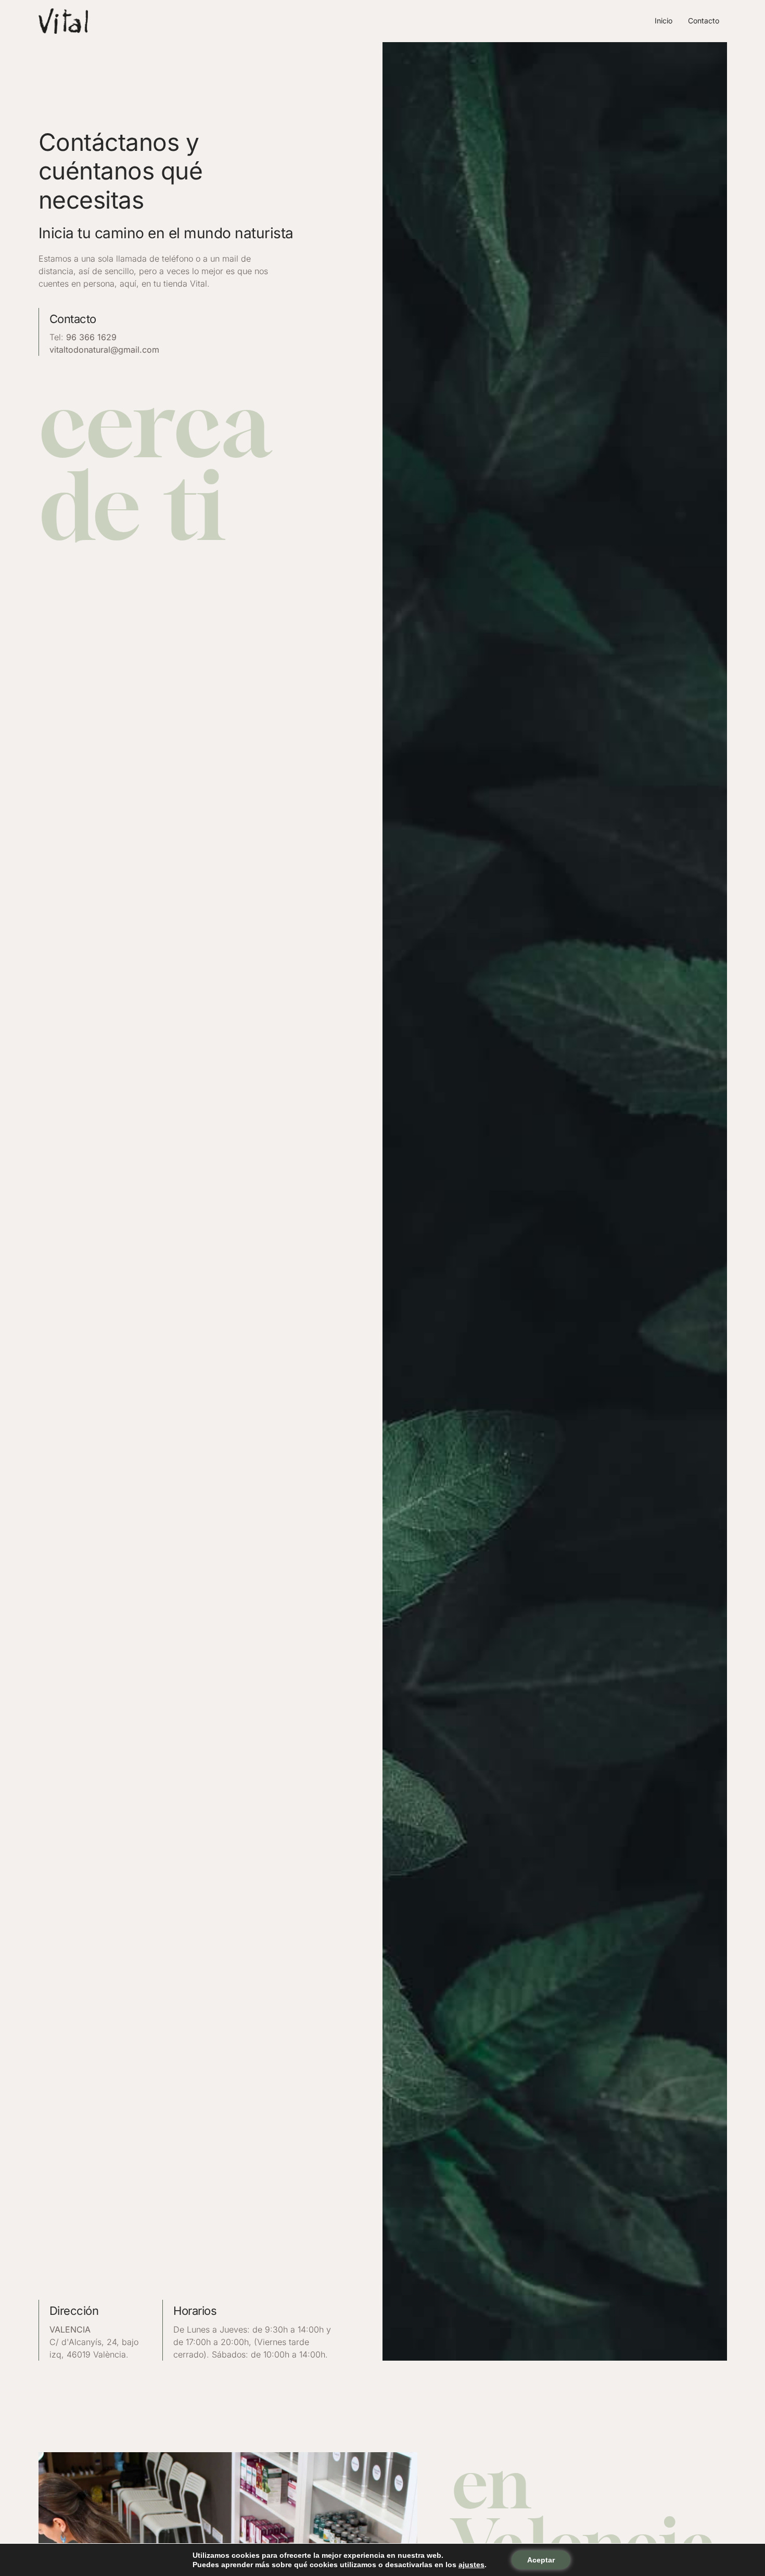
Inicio (664, 21)
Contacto (704, 21)
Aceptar (541, 2560)
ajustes (471, 2565)
